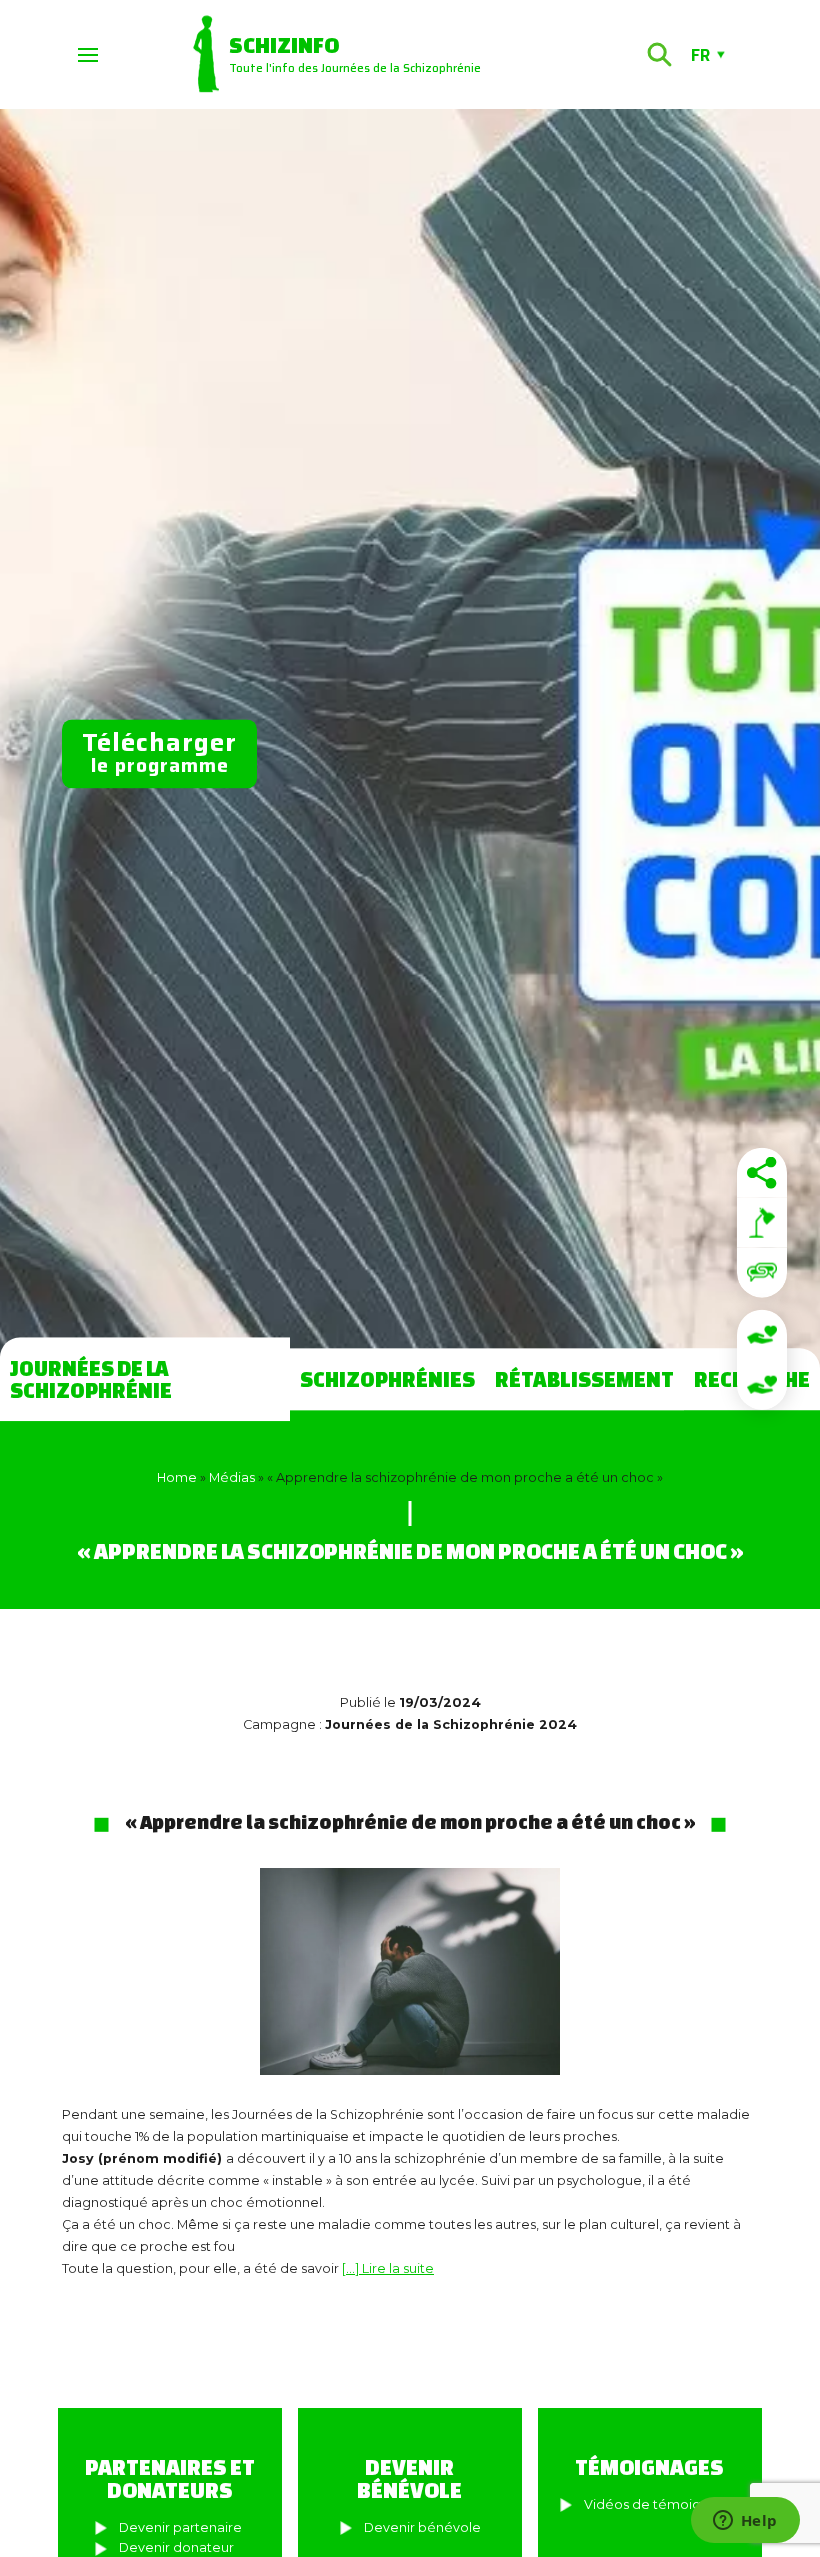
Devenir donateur (176, 2547)
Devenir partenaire (180, 2527)
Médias (232, 1477)
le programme (159, 752)
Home (177, 1477)
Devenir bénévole (422, 2527)
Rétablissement (584, 1379)
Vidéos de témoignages (662, 2504)
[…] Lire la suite (388, 2268)
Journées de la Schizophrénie (91, 1379)
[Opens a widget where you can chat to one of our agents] (745, 2522)
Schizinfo (284, 45)
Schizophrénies (387, 1379)
